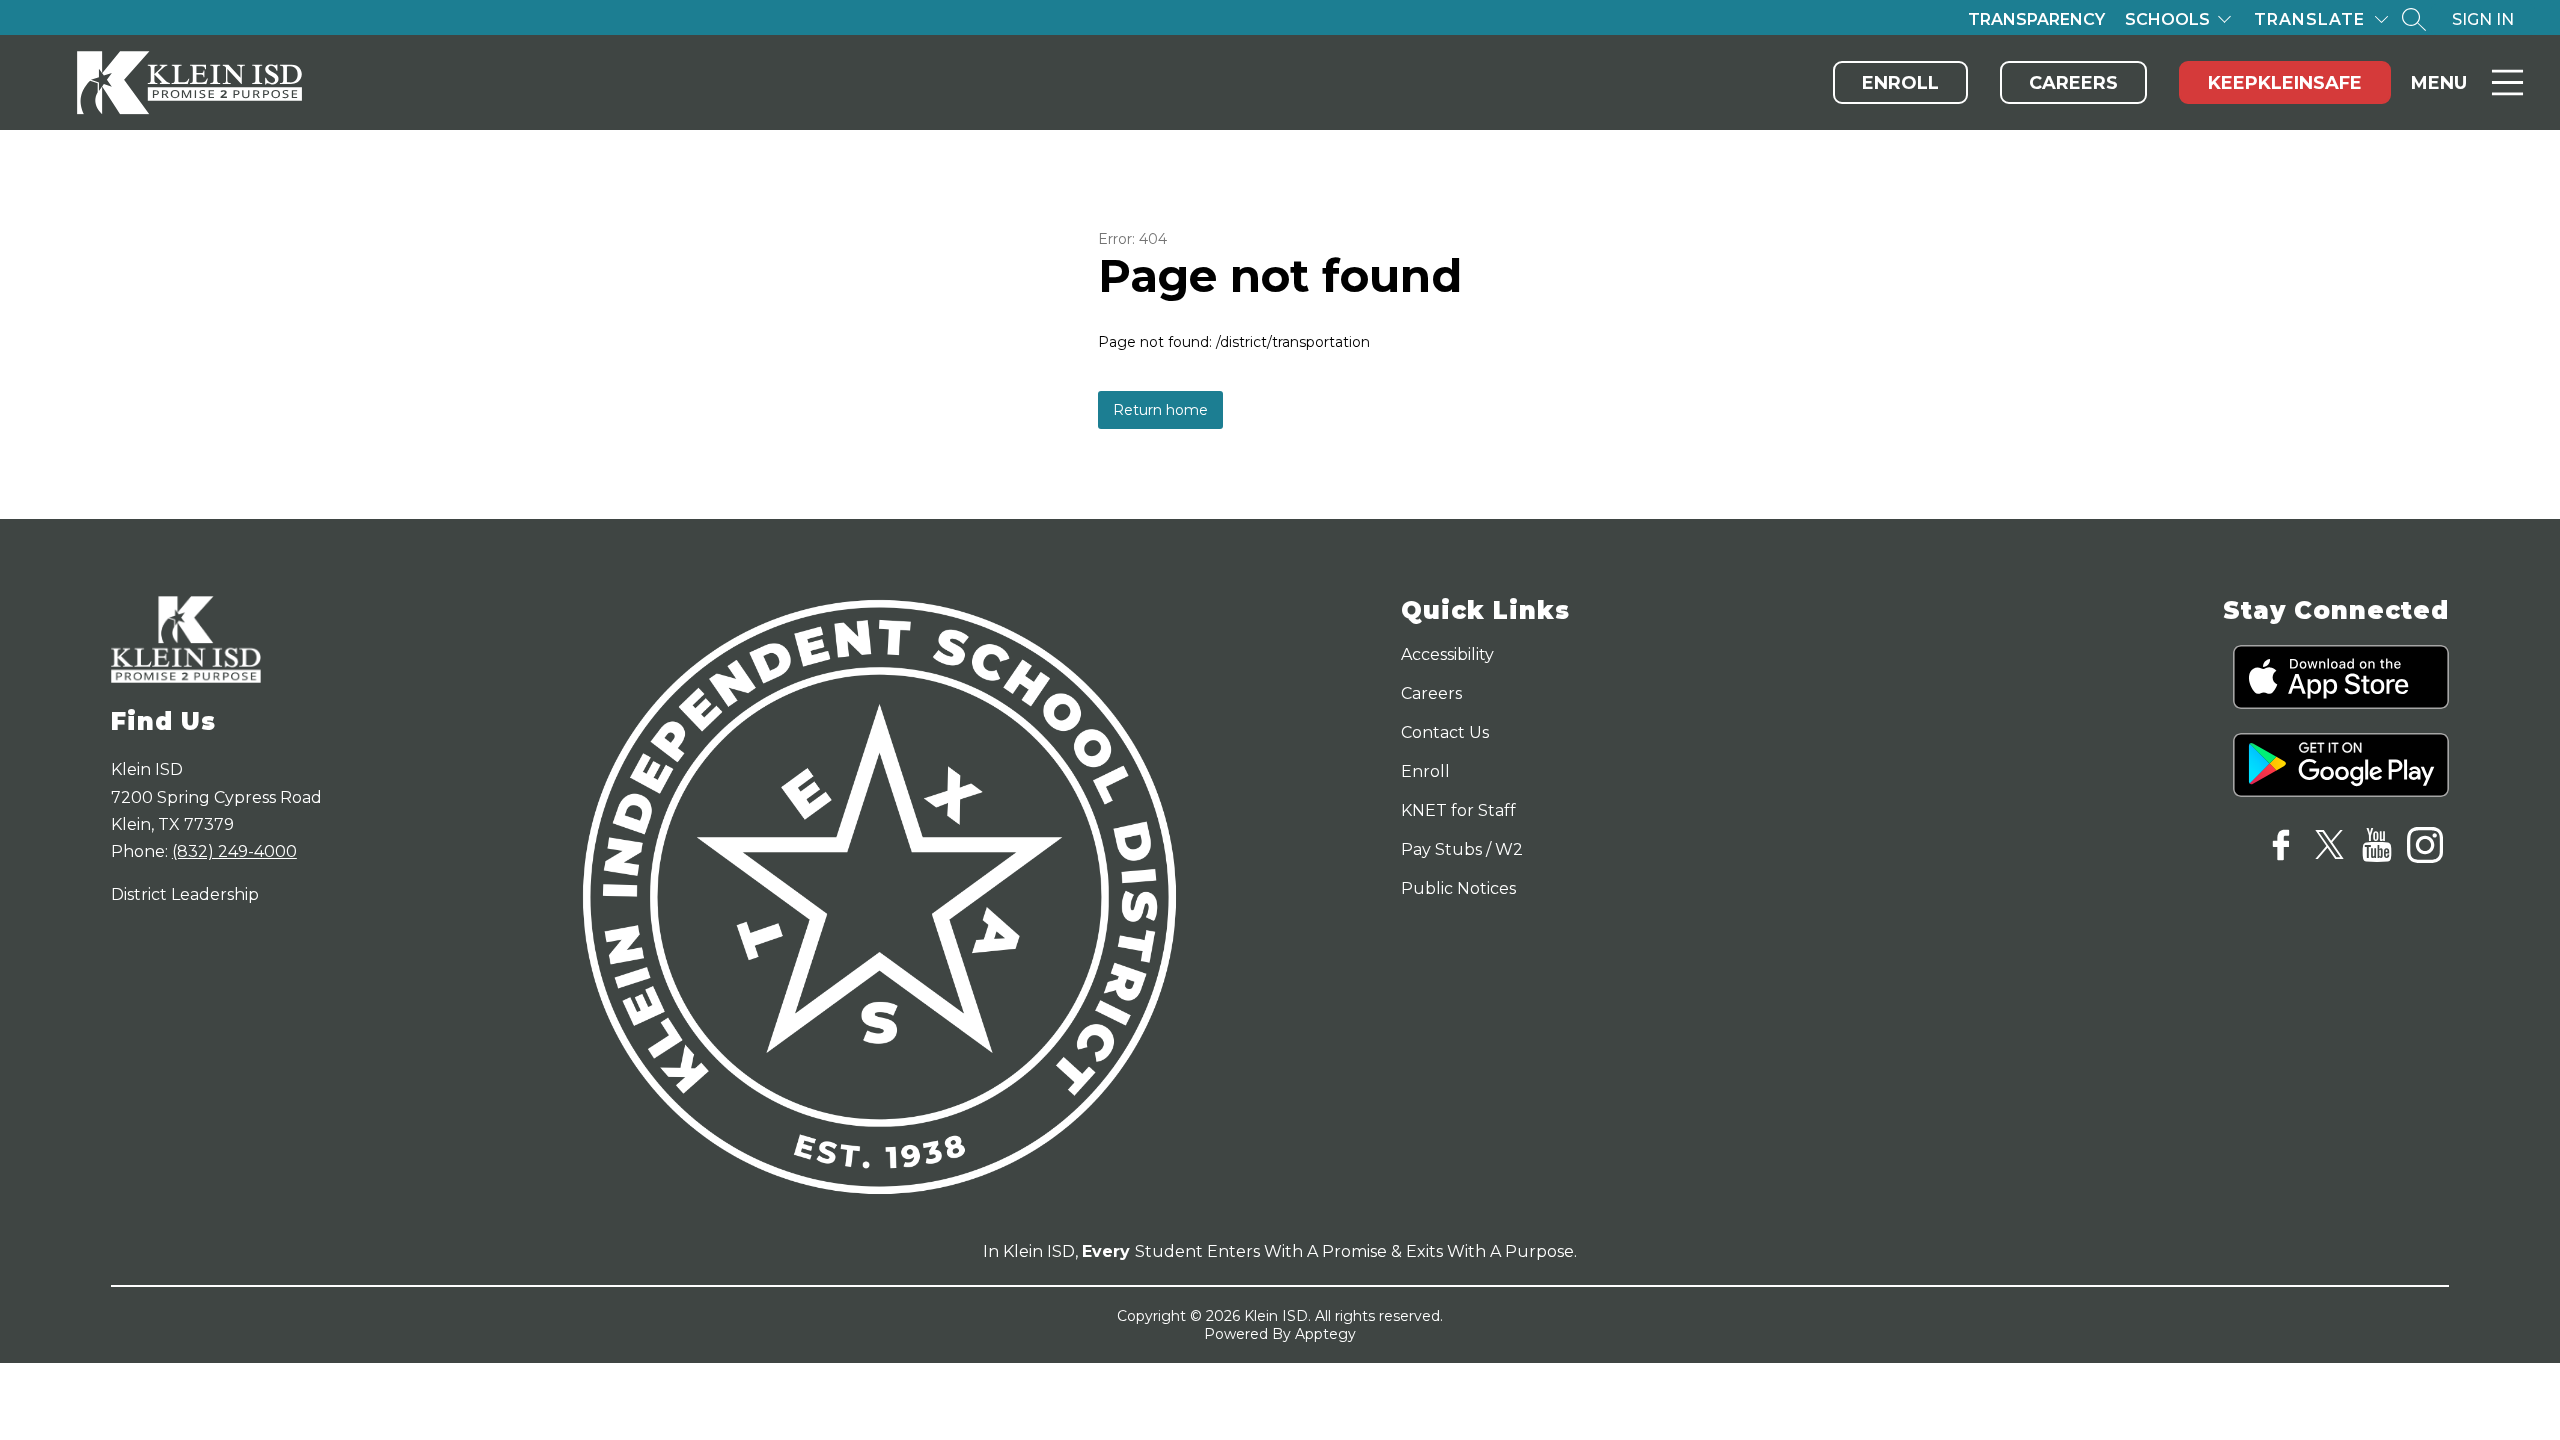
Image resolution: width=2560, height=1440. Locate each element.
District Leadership (185, 894)
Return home (1160, 410)
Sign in (2483, 19)
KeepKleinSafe (2285, 83)
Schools (2167, 19)
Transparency (2036, 19)
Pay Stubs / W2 (1462, 849)
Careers (2073, 83)
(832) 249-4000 (234, 851)
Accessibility (1447, 654)
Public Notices (1458, 888)
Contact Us (1445, 732)
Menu (2439, 83)
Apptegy (1325, 1334)
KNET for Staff (1458, 810)
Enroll (1900, 83)
